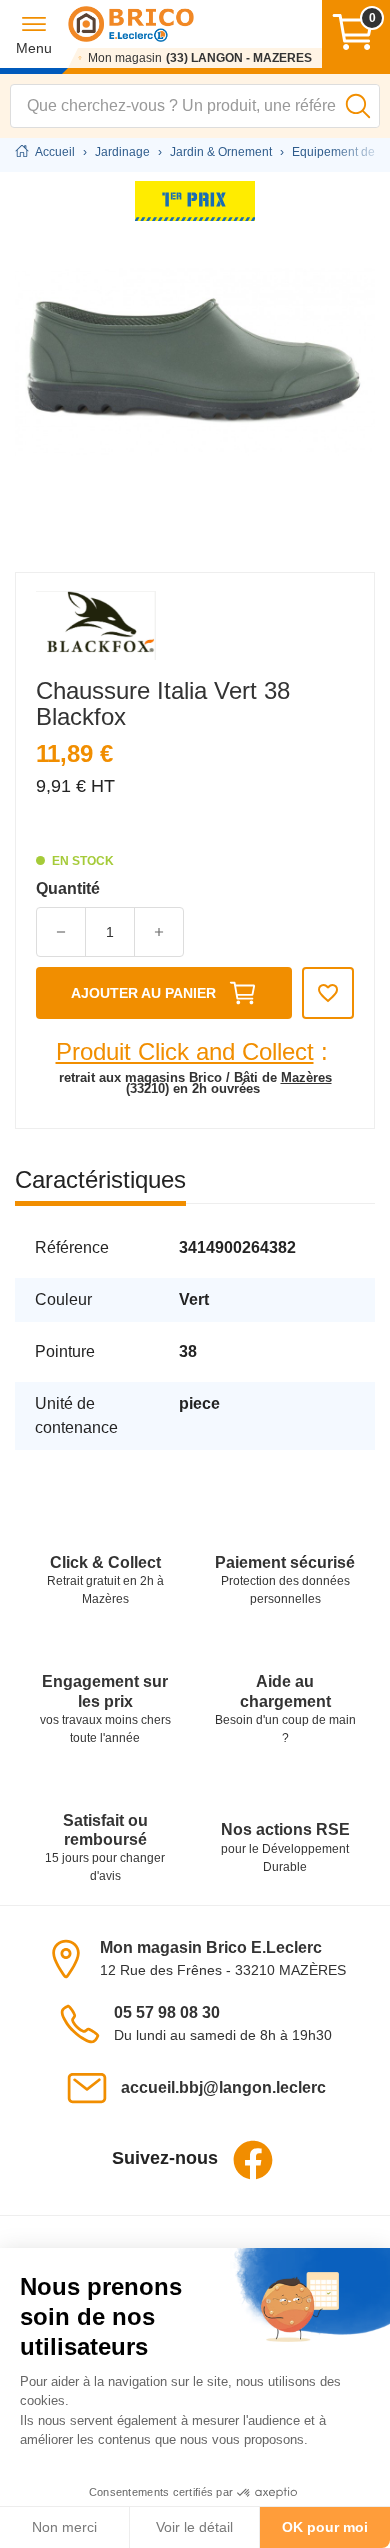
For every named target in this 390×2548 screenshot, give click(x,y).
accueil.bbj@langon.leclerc (223, 2087)
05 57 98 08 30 (167, 2012)
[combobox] (195, 106)
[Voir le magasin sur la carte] (72, 1957)
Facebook (253, 2160)
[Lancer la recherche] (358, 106)
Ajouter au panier (143, 993)
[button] (34, 34)
